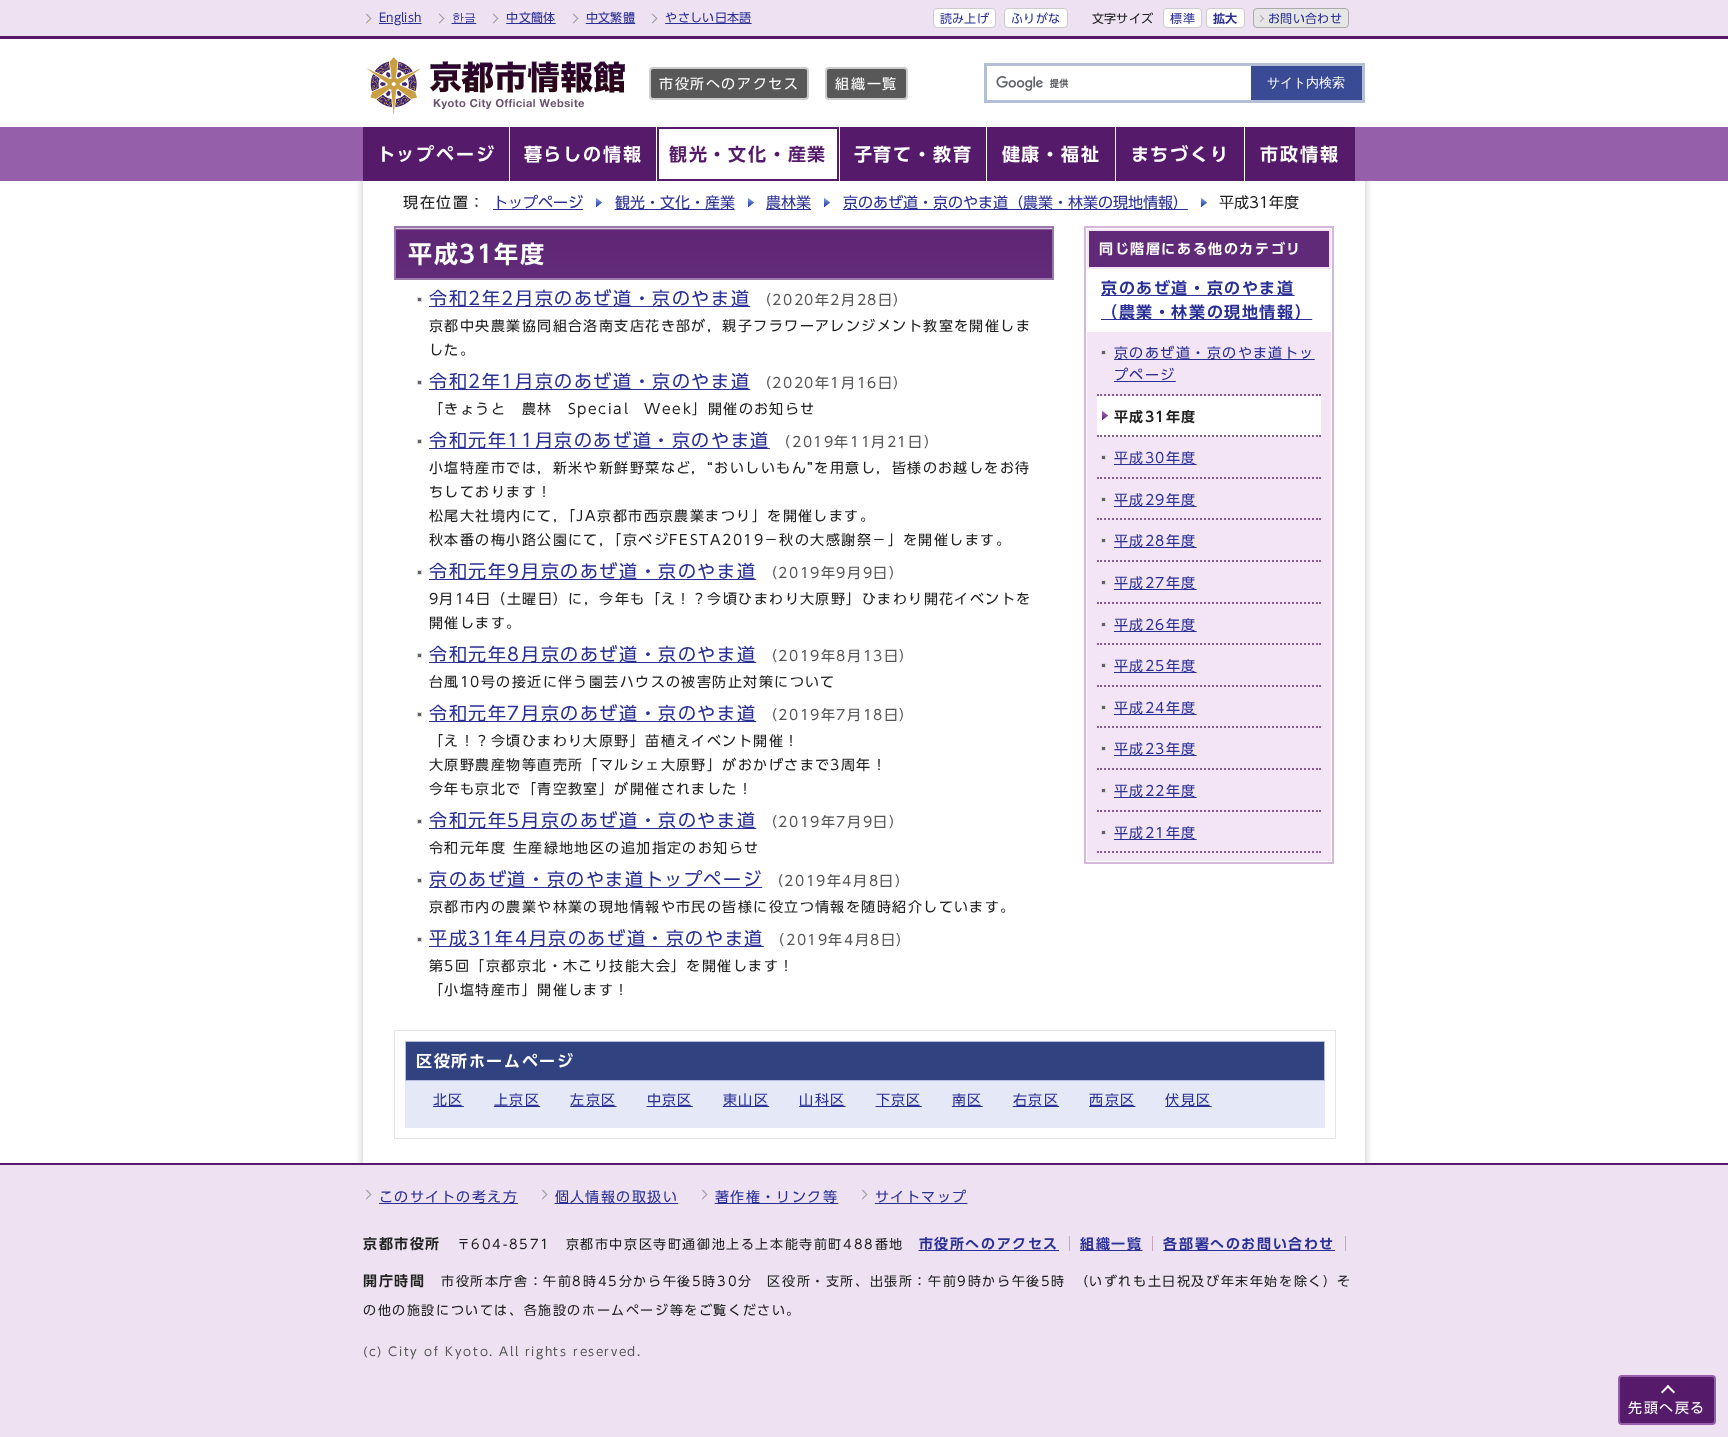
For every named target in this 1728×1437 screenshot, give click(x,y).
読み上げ (964, 18)
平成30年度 (1155, 457)
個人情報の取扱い (617, 1196)
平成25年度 (1155, 665)
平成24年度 (1155, 707)
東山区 (746, 1099)
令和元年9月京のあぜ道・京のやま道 (592, 571)
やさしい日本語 (708, 17)
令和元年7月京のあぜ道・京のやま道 (592, 713)
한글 (464, 17)
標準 (1182, 18)
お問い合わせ (1305, 18)
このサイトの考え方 (448, 1196)
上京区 (517, 1099)
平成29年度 (1155, 499)
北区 (448, 1099)
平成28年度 (1155, 540)
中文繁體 (610, 17)
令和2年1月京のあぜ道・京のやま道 (589, 381)
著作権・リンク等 (777, 1196)
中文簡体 (530, 17)
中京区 (670, 1099)
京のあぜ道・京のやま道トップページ (595, 879)
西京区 (1112, 1099)
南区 (967, 1099)
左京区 (593, 1099)
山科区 (822, 1099)
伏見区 (1188, 1099)
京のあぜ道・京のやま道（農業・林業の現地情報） (1015, 202)
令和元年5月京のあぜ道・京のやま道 (592, 820)
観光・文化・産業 (675, 202)
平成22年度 (1155, 790)
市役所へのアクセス (729, 83)
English (400, 17)
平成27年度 (1155, 582)
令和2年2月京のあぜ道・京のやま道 (589, 298)
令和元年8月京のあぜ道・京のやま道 (592, 654)
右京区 (1036, 1099)
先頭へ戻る (1667, 1407)
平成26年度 (1155, 624)
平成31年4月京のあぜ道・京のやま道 (596, 938)
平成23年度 (1155, 748)
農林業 (788, 202)
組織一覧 (866, 83)
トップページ (538, 202)
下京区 (899, 1099)
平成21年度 (1155, 832)
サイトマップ (921, 1196)
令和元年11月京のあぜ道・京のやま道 (599, 440)
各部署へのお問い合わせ (1249, 1243)
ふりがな (1035, 18)
